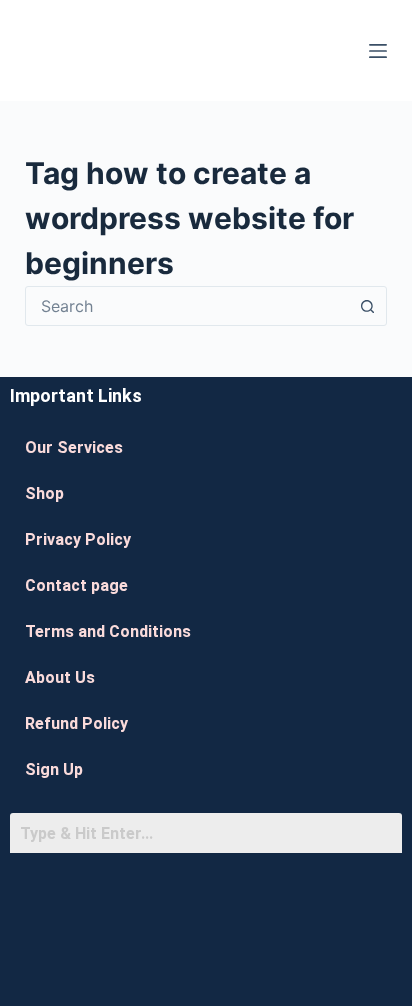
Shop (44, 493)
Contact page (76, 585)
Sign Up (54, 769)
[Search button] (367, 306)
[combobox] (187, 306)
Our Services (74, 447)
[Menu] (378, 51)
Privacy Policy (78, 539)
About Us (60, 677)
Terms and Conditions (108, 631)
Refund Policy (76, 723)
